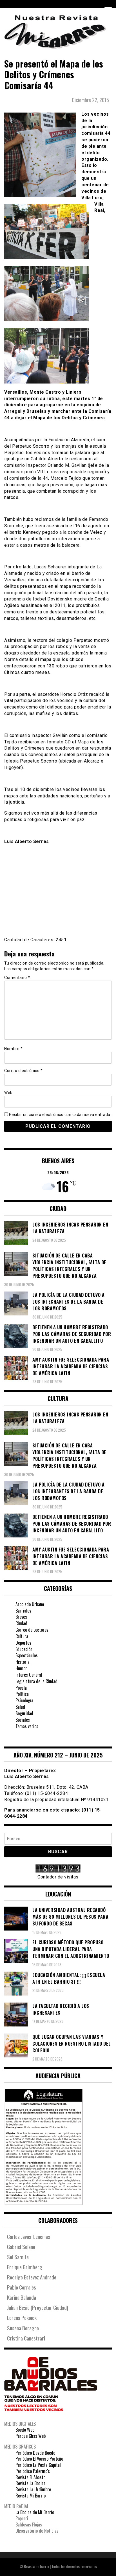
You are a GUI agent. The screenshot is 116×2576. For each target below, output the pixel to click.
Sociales (23, 1720)
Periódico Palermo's (33, 2471)
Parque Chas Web (31, 2436)
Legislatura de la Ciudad (36, 1681)
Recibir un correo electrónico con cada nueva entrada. (60, 1115)
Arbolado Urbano (30, 1604)
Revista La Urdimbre (33, 2489)
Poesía (21, 1688)
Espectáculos (27, 1655)
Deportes (23, 1643)
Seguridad (24, 1713)
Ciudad (21, 1623)
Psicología (24, 1700)
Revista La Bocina (31, 2483)
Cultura (22, 1636)
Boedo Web (25, 2430)
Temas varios (27, 1726)
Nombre (13, 1049)
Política (22, 1694)
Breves (21, 1617)
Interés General (29, 1675)
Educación (24, 1649)
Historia (23, 1662)
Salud (20, 1707)
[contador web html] (58, 1869)
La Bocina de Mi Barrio (35, 2512)
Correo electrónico (23, 1071)
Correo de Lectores (32, 1630)
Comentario (17, 978)
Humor (21, 1668)
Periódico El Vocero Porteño (39, 2459)
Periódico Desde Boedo (35, 2453)
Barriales (23, 1611)
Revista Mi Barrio (31, 2496)
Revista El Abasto (30, 2477)
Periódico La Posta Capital (38, 2465)
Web (8, 1093)
